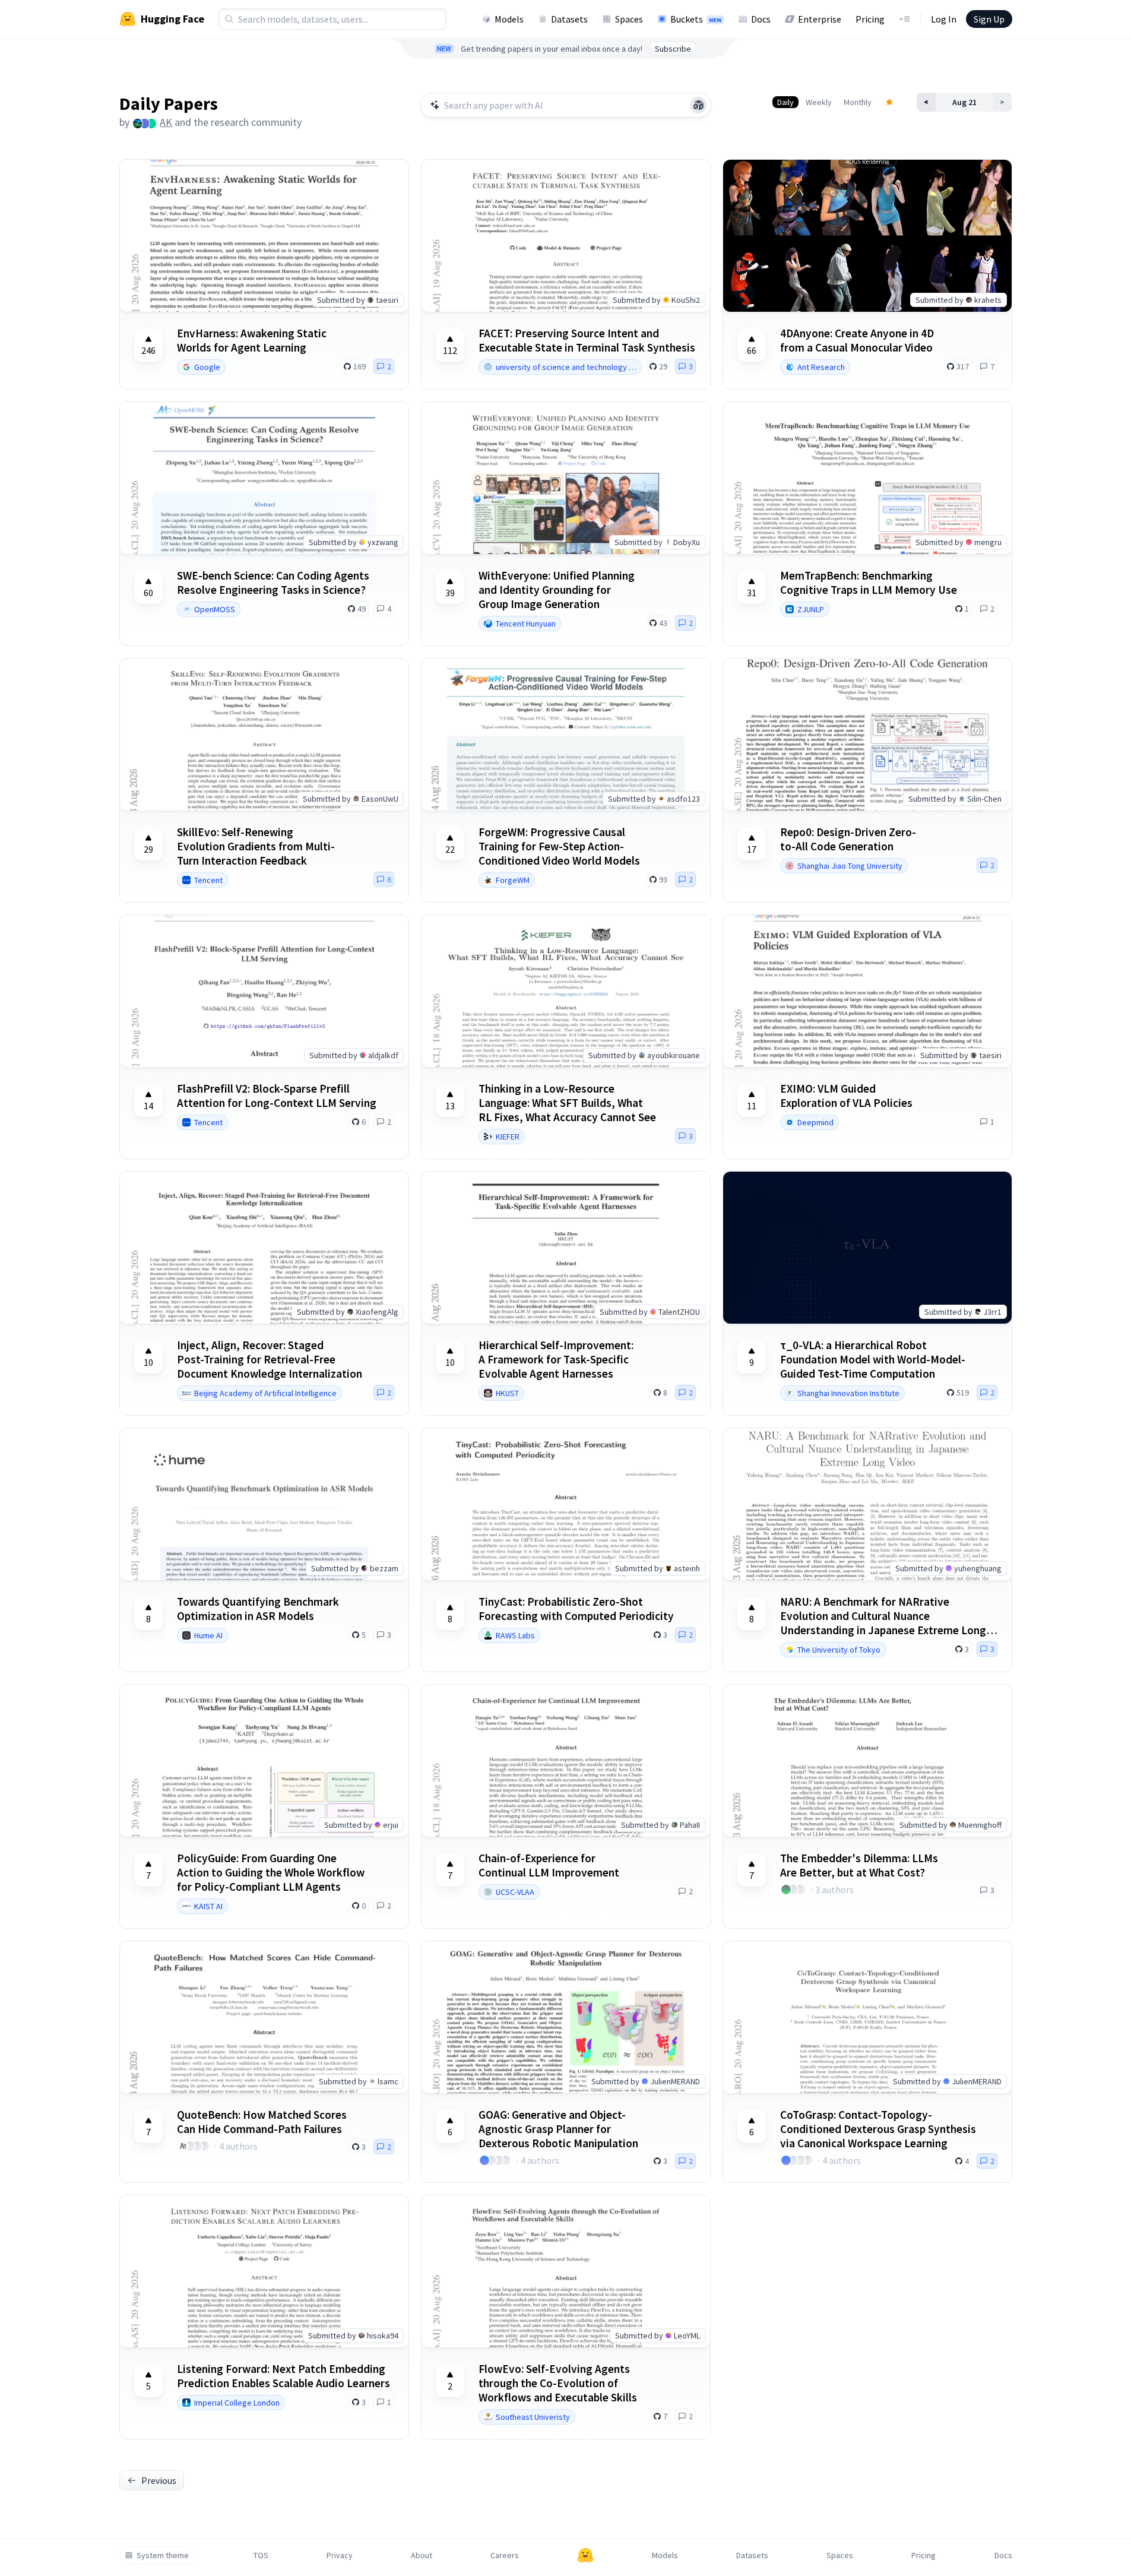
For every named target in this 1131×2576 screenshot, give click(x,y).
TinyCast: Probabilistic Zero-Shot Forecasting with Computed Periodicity (576, 1609)
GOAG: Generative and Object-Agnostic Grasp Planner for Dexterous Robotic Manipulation (558, 2129)
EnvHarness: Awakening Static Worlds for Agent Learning (252, 340)
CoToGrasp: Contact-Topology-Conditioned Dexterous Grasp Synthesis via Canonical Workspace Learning (878, 2129)
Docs (761, 19)
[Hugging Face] (585, 2555)
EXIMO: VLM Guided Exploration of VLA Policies (846, 1096)
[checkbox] (148, 345)
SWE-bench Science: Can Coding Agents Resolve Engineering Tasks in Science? (273, 583)
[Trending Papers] (889, 102)
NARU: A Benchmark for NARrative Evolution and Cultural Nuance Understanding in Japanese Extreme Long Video (883, 1616)
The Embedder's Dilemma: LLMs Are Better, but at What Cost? (859, 1865)
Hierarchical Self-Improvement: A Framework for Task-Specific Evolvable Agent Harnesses (556, 1359)
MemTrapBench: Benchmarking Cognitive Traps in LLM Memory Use (869, 583)
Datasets (569, 19)
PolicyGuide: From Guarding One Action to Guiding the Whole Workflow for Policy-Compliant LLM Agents (271, 1872)
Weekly (819, 102)
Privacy (340, 2555)
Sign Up (989, 19)
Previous (159, 2480)
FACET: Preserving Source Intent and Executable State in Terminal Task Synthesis (587, 340)
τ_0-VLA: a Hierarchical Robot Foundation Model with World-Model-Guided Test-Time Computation (873, 1359)
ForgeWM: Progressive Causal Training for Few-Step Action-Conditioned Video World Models (559, 846)
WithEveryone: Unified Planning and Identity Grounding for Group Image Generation (557, 590)
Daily (785, 102)
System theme (163, 2555)
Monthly (858, 102)
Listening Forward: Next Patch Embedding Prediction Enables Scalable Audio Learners (283, 2376)
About (422, 2555)
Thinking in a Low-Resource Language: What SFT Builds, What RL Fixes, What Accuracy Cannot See (567, 1103)
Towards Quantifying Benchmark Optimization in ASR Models (258, 1609)
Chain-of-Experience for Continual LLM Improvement (549, 1865)
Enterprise (820, 19)
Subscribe (673, 49)
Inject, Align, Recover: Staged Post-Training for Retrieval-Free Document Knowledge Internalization (270, 1359)
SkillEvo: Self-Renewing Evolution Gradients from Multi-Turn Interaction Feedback (256, 846)
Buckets (696, 19)
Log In (944, 19)
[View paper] (867, 236)
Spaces (629, 19)
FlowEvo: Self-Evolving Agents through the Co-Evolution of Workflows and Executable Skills (558, 2383)
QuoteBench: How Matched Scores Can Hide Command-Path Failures (262, 2122)
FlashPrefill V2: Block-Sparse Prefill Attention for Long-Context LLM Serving (277, 1096)
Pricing (870, 19)
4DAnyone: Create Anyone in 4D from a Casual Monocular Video (857, 340)
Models (509, 19)
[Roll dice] (698, 105)
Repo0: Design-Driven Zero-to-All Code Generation (848, 839)
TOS (261, 2555)
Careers (505, 2555)
